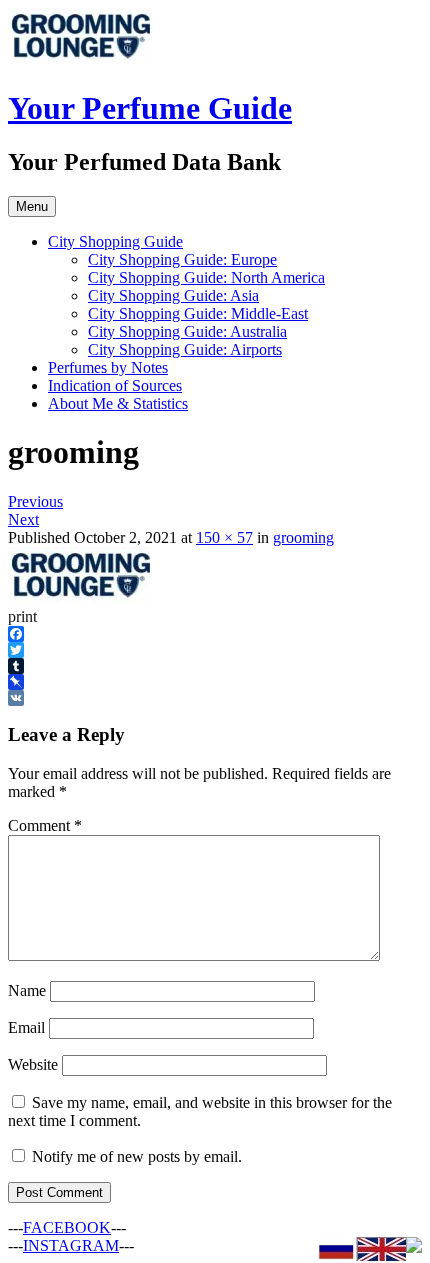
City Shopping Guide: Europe (182, 259)
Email (26, 1027)
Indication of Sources (115, 385)
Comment (45, 825)
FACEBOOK (67, 1227)
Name (27, 990)
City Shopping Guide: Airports (185, 349)
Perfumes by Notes (108, 367)
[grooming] (83, 598)
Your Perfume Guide (150, 108)
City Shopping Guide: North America (206, 277)
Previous (35, 501)
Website (33, 1064)
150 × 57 (224, 537)
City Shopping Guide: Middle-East (198, 313)
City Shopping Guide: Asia (173, 295)
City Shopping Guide (115, 241)
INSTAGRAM (71, 1245)
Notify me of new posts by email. (137, 1156)
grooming (303, 537)
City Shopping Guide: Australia (187, 331)
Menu (32, 206)
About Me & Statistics (118, 403)
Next (23, 519)
